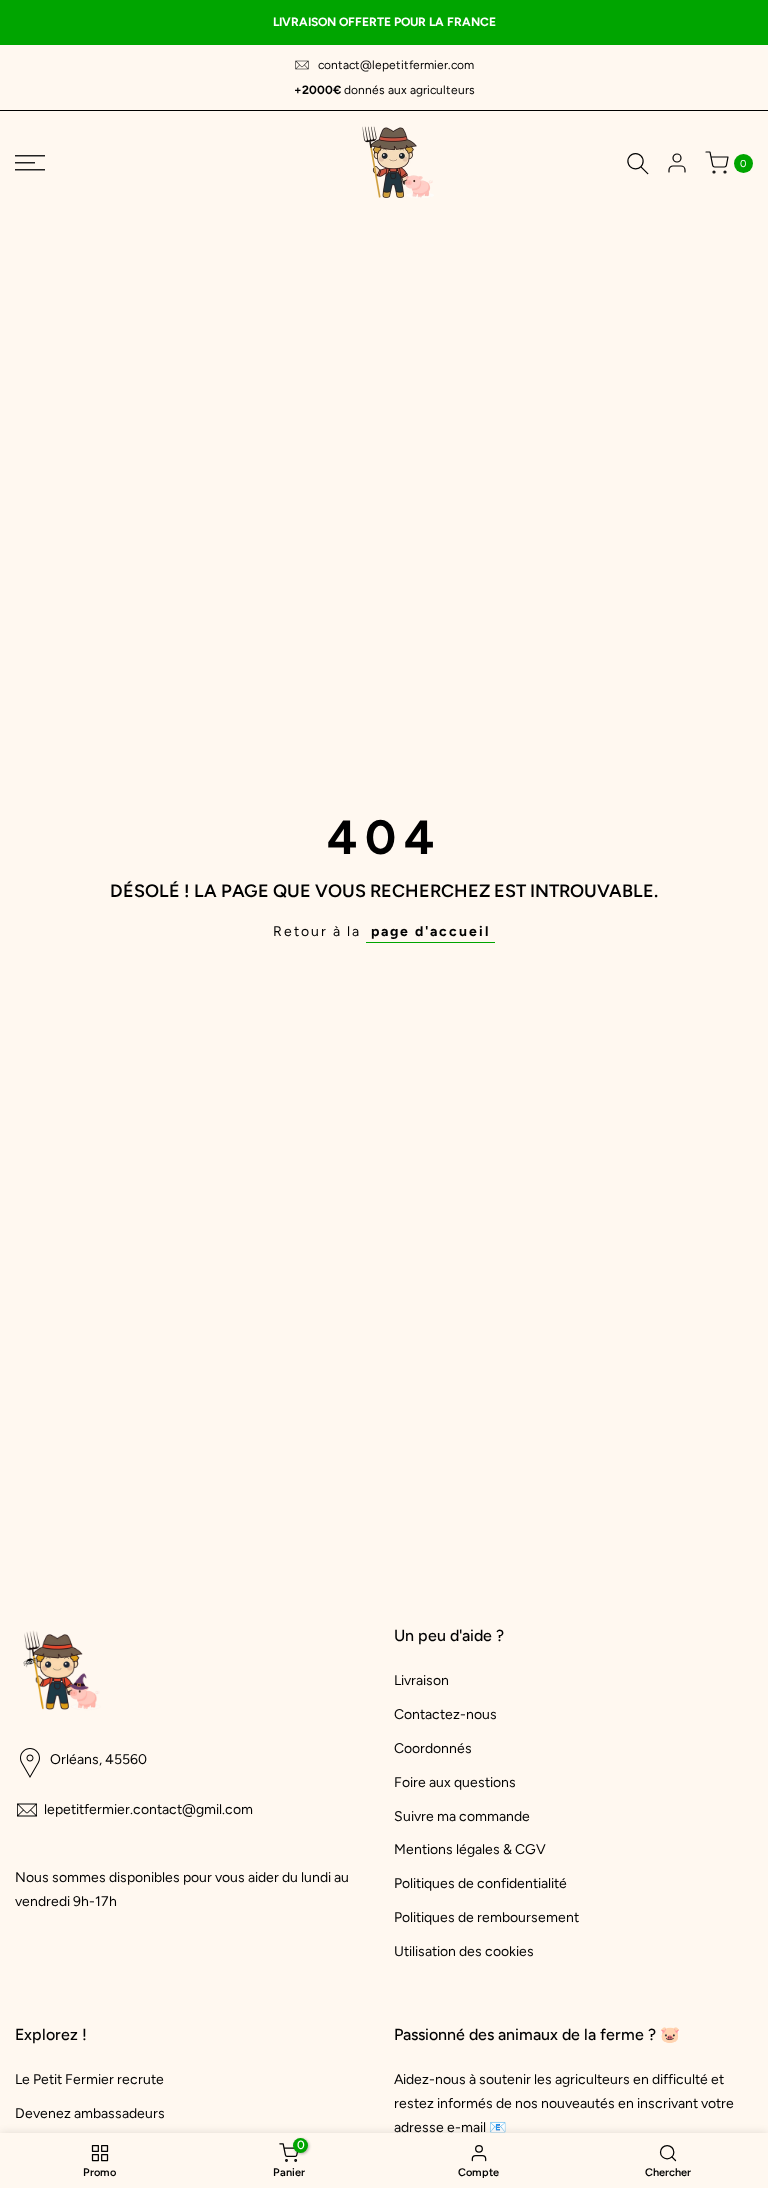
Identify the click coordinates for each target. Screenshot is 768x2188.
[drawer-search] (638, 163)
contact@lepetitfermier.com (396, 65)
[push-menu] (30, 163)
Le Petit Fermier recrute (89, 2079)
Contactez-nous (445, 1714)
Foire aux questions (455, 1782)
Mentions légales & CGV (470, 1849)
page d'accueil (430, 931)
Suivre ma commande (462, 1816)
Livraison (421, 1680)
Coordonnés (433, 1748)
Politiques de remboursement (486, 1917)
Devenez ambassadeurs (90, 2113)
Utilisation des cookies (464, 1951)
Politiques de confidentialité (480, 1883)
